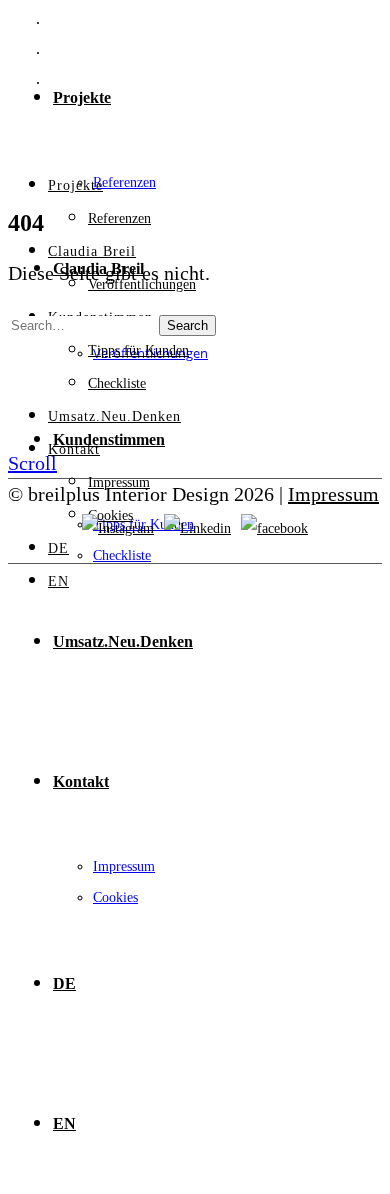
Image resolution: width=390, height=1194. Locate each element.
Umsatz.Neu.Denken (123, 641)
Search (187, 325)
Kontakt (81, 781)
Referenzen (124, 182)
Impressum (124, 866)
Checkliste (122, 555)
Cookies (115, 897)
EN (64, 1123)
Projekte (82, 97)
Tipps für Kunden (138, 350)
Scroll (32, 463)
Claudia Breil (92, 251)
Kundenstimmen (109, 439)
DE (64, 983)
